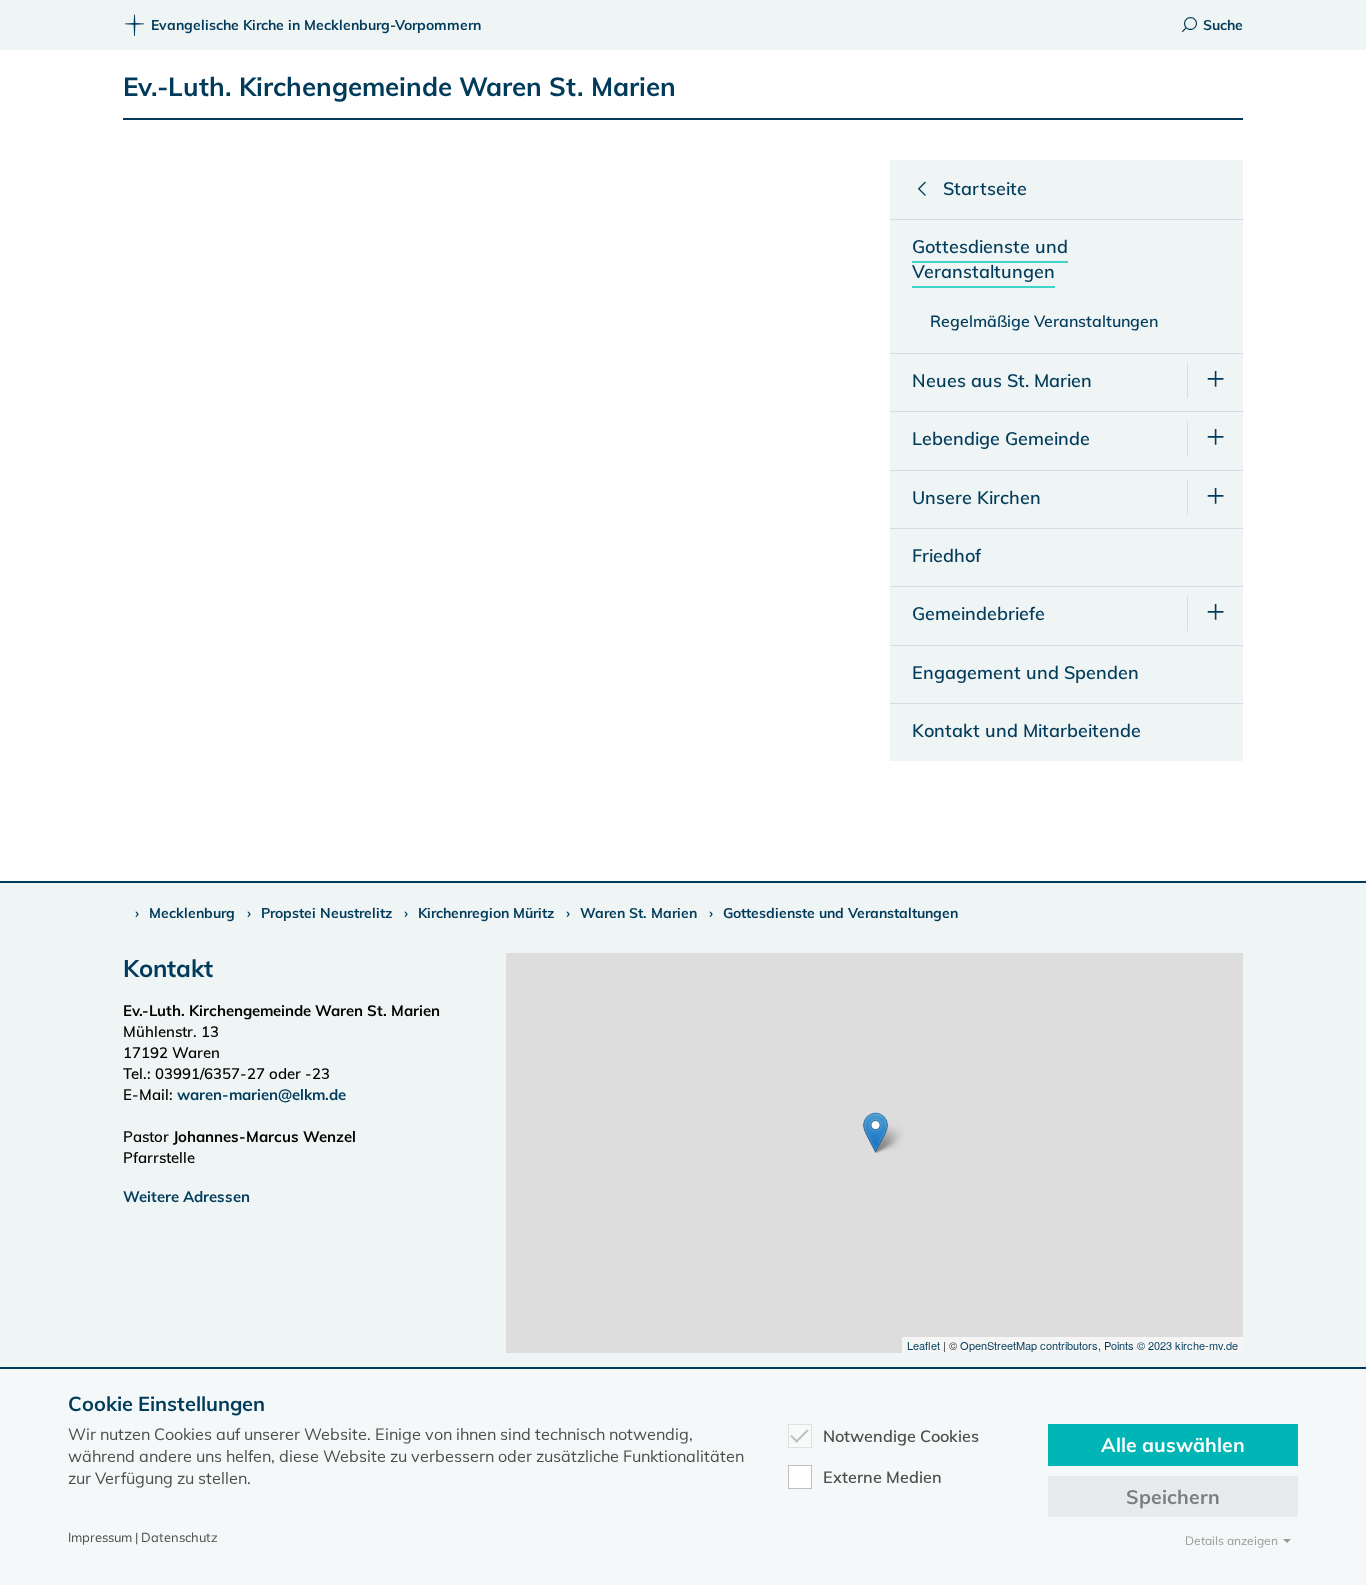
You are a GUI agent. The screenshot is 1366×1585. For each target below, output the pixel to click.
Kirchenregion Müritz (486, 913)
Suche (1223, 25)
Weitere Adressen (186, 1196)
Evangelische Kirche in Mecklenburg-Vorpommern (316, 25)
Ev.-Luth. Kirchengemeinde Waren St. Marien (399, 86)
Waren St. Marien (638, 913)
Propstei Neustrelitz (326, 913)
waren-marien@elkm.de (261, 1094)
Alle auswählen (1173, 1444)
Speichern (1173, 1496)
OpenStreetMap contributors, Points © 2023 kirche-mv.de (1099, 1345)
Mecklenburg (192, 913)
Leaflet (923, 1345)
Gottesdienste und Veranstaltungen (840, 913)
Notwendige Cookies (901, 1436)
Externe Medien (882, 1477)
